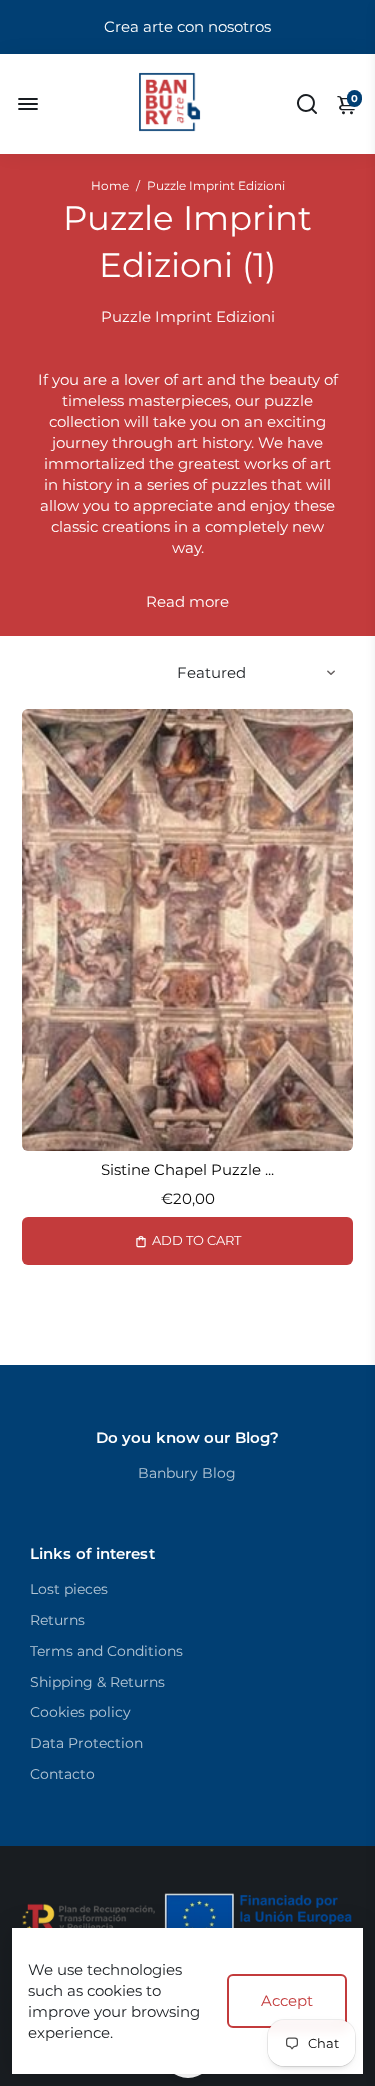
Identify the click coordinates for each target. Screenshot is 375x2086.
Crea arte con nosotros (187, 26)
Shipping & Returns (97, 1682)
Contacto (62, 1774)
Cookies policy (80, 1712)
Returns (57, 1620)
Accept (287, 2000)
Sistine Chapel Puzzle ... (187, 1169)
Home (110, 185)
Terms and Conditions (106, 1651)
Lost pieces (69, 1589)
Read (165, 601)
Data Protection (86, 1743)
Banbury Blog (187, 1473)
